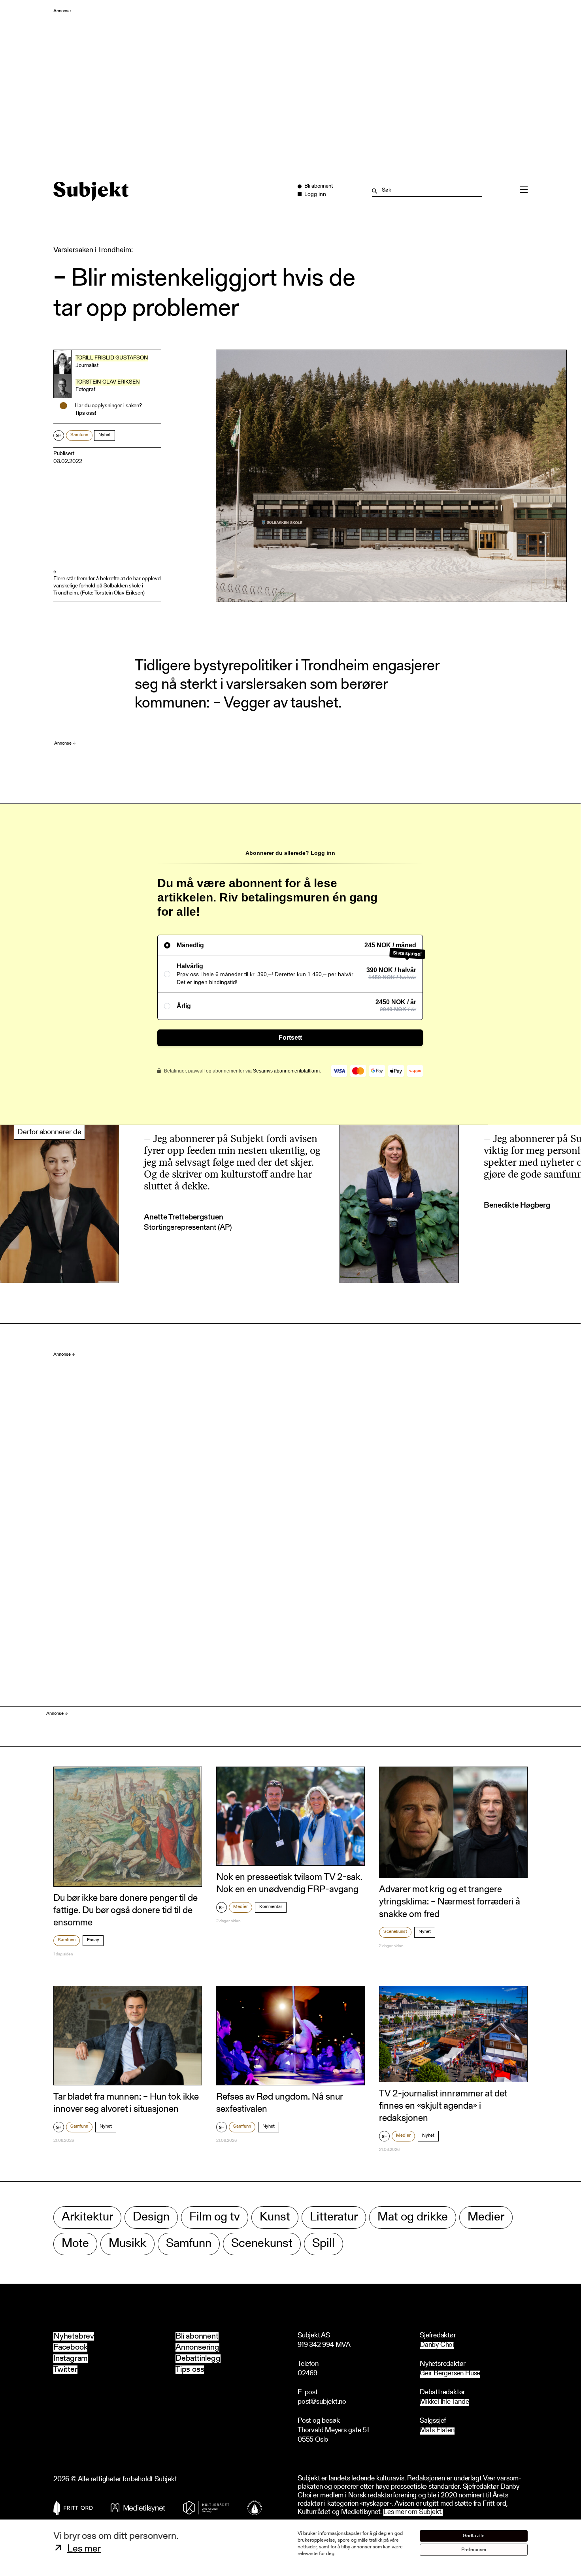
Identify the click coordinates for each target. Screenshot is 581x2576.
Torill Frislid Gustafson (112, 358)
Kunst (275, 2218)
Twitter (65, 2370)
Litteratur (334, 2218)
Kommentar (271, 1907)
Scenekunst (395, 1932)
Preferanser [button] (474, 2550)
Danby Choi (437, 2345)
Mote (75, 2244)
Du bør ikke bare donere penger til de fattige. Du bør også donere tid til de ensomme (125, 1911)
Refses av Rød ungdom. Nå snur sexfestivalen (279, 2103)
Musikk (127, 2244)
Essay (93, 1940)
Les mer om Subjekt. (413, 2513)
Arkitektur (87, 2218)
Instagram (71, 2359)
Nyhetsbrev (74, 2336)
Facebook (70, 2347)
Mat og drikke (413, 2218)
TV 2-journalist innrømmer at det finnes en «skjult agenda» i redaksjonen (443, 2106)
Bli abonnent (197, 2336)
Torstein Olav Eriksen (108, 382)
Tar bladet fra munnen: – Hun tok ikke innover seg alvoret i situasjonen (126, 2103)
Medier (241, 1907)
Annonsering (197, 2347)
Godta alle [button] (474, 2536)
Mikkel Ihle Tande (444, 2402)
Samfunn (79, 435)
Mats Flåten (437, 2431)
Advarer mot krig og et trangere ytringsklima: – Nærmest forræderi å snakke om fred (450, 1902)
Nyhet (105, 435)
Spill (324, 2244)
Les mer (84, 2549)
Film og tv (215, 2218)
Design (151, 2218)
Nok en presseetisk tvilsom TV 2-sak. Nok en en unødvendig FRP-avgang (289, 1884)
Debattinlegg (198, 2359)
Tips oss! (86, 414)
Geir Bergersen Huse (450, 2374)
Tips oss (190, 2370)
